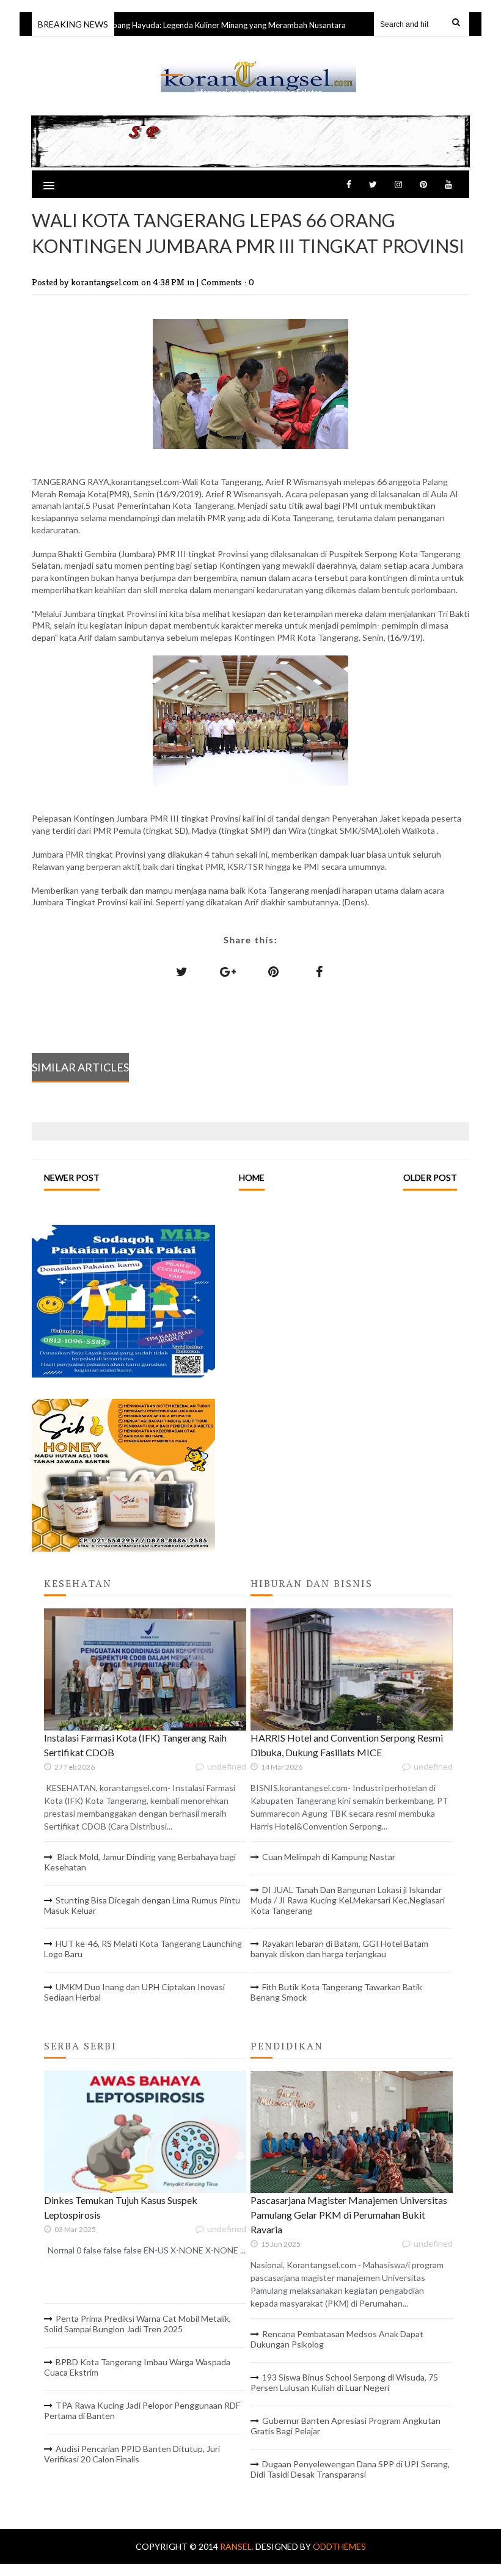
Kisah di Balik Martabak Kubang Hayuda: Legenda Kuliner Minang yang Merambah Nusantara (164, 25)
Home (252, 1177)
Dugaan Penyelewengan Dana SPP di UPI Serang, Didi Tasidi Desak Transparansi (350, 2469)
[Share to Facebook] (320, 971)
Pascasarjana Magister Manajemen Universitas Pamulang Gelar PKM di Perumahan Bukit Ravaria (349, 2215)
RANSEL (258, 62)
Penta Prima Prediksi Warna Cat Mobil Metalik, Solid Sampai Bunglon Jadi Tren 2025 (137, 2324)
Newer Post (72, 1177)
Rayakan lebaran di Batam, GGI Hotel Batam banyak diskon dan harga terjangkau (339, 1949)
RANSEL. (238, 2546)
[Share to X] (182, 971)
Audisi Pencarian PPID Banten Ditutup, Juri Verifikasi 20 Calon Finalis (132, 2454)
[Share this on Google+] (228, 971)
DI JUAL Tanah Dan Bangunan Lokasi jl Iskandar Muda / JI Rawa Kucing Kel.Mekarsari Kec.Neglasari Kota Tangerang (348, 1900)
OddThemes (339, 2546)
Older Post (430, 1177)
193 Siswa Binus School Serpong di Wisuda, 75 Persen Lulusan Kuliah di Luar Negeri (344, 2382)
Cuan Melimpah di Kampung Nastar (329, 1857)
